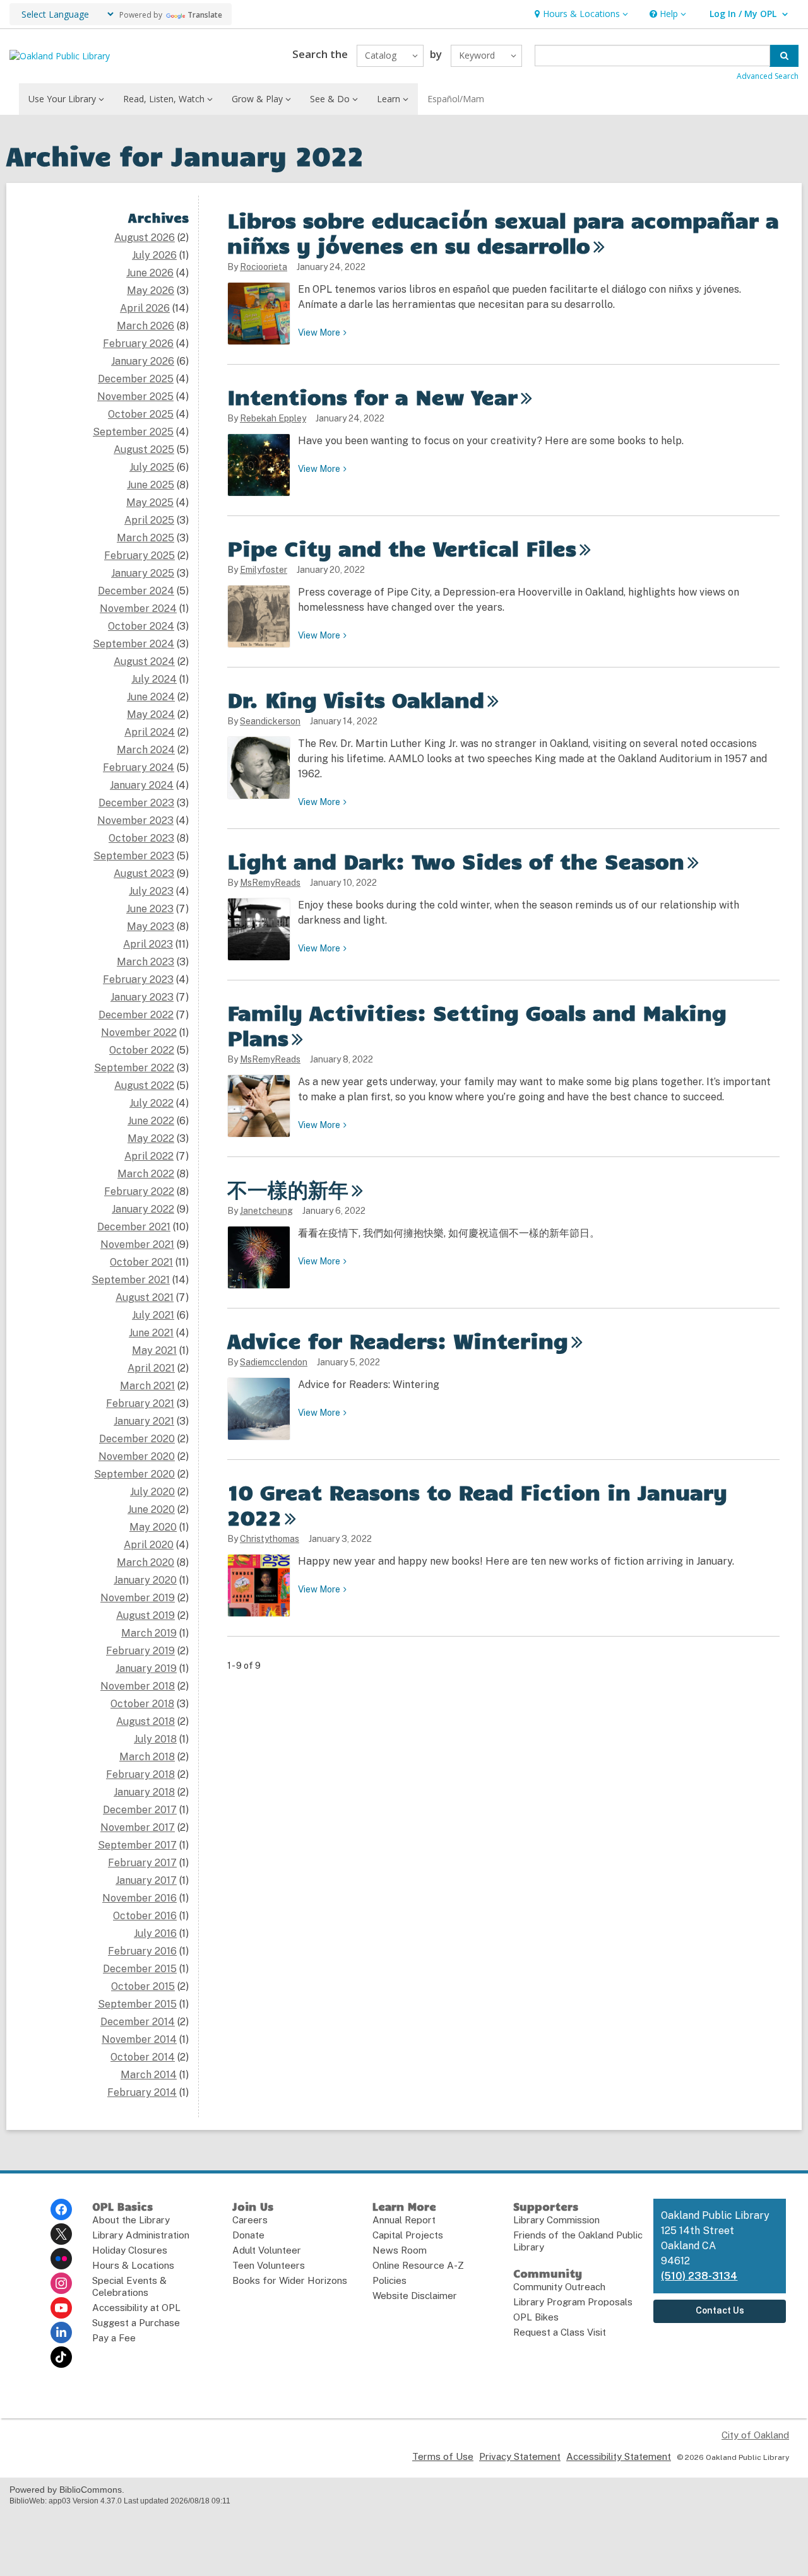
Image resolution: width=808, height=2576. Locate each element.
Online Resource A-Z (418, 2265)
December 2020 (137, 1439)
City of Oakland (755, 2435)
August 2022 (144, 1085)
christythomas (270, 1539)
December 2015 (140, 1969)
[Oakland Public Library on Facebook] (61, 2209)
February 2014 (142, 2092)
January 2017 (146, 1880)
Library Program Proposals (573, 2302)
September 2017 (137, 1845)
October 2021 (141, 1262)
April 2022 (149, 1156)
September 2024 (134, 644)
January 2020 (145, 1580)
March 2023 (146, 962)
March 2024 (146, 750)
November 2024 (138, 609)
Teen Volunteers (269, 2265)
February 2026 (138, 344)
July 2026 (154, 255)
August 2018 (146, 1721)
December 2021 (134, 1227)
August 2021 (145, 1297)
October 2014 (143, 2057)
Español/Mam (456, 99)
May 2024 (151, 715)
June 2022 (151, 1121)
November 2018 (138, 1686)
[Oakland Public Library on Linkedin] (61, 2332)
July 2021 (153, 1315)
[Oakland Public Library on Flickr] (61, 2259)
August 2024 (144, 662)
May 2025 (150, 503)
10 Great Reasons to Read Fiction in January (477, 1504)
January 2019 (146, 1668)
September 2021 (131, 1280)
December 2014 (138, 2022)
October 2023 (141, 838)
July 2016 (155, 1933)
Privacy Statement (520, 2456)
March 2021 (147, 1386)
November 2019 (138, 1598)
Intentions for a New (372, 396)
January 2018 (144, 1792)
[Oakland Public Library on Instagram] (61, 2283)
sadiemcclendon (274, 1362)
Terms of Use (443, 2456)
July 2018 (155, 1739)
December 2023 (136, 803)
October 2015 (143, 1986)
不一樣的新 (288, 1189)
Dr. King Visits (356, 699)
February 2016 (142, 1951)
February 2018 (140, 1774)
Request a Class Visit (560, 2332)
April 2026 (145, 308)
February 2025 (140, 556)
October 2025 (141, 414)
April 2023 (148, 944)
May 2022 (151, 1138)
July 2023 (151, 891)
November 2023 (135, 820)
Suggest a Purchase (136, 2323)
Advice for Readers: (398, 1340)
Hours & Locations (133, 2265)
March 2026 (146, 326)
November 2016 (140, 1898)
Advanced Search (768, 76)
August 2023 (144, 873)
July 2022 (151, 1103)
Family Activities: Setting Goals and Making (477, 1025)
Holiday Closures (130, 2250)
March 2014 (149, 2075)
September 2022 (134, 1068)
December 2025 (136, 379)
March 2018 (147, 1757)
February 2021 (140, 1403)
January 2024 (142, 785)
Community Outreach (559, 2287)
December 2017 (140, 1810)
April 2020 (149, 1545)
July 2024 (154, 679)
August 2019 (146, 1615)
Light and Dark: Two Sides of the (456, 861)
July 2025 (152, 467)
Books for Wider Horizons (290, 2280)
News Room (400, 2250)
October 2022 (142, 1050)
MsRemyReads (270, 883)
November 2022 (139, 1032)
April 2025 (149, 520)
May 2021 (154, 1350)
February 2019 (140, 1651)
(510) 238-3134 (699, 2276)
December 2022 (136, 1015)
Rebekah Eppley (273, 418)
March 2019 (149, 1633)
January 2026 (143, 361)
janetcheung (266, 1211)
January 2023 (142, 997)
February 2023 (138, 979)
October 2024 (141, 626)
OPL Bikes (536, 2317)
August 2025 (144, 450)
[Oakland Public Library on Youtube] (61, 2308)
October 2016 (145, 1916)
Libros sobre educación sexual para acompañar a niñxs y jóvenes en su (503, 232)
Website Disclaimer (415, 2296)
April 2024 (150, 732)
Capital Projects (408, 2235)
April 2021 (151, 1368)
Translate (205, 15)
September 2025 (133, 432)
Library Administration (141, 2235)
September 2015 (137, 2004)
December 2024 (136, 591)
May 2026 (151, 291)
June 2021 (151, 1333)
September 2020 (134, 1474)
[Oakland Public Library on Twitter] (61, 2234)
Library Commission (556, 2220)
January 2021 (144, 1421)
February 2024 (139, 768)
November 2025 (135, 397)
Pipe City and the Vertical (402, 548)
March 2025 (146, 538)
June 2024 (151, 697)
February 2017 (142, 1863)
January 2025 (143, 573)
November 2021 (137, 1244)
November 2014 (139, 2039)
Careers (250, 2220)
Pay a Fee (114, 2338)
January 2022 (143, 1209)
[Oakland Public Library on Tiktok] (61, 2357)
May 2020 (153, 1527)
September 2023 (134, 856)
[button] (580, 14)
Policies (389, 2280)
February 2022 (139, 1191)
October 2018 (142, 1704)
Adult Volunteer (267, 2250)
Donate (248, 2235)
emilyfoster (264, 570)
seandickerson (270, 721)
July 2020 (152, 1492)
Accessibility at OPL (136, 2308)
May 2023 (151, 926)
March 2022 (146, 1174)
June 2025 (151, 485)
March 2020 (146, 1562)
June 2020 (151, 1509)
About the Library (131, 2220)
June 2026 (150, 273)
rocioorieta (264, 267)
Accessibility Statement (619, 2456)
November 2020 (137, 1456)
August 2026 (145, 238)
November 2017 (138, 1827)
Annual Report (404, 2220)
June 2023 (150, 909)
